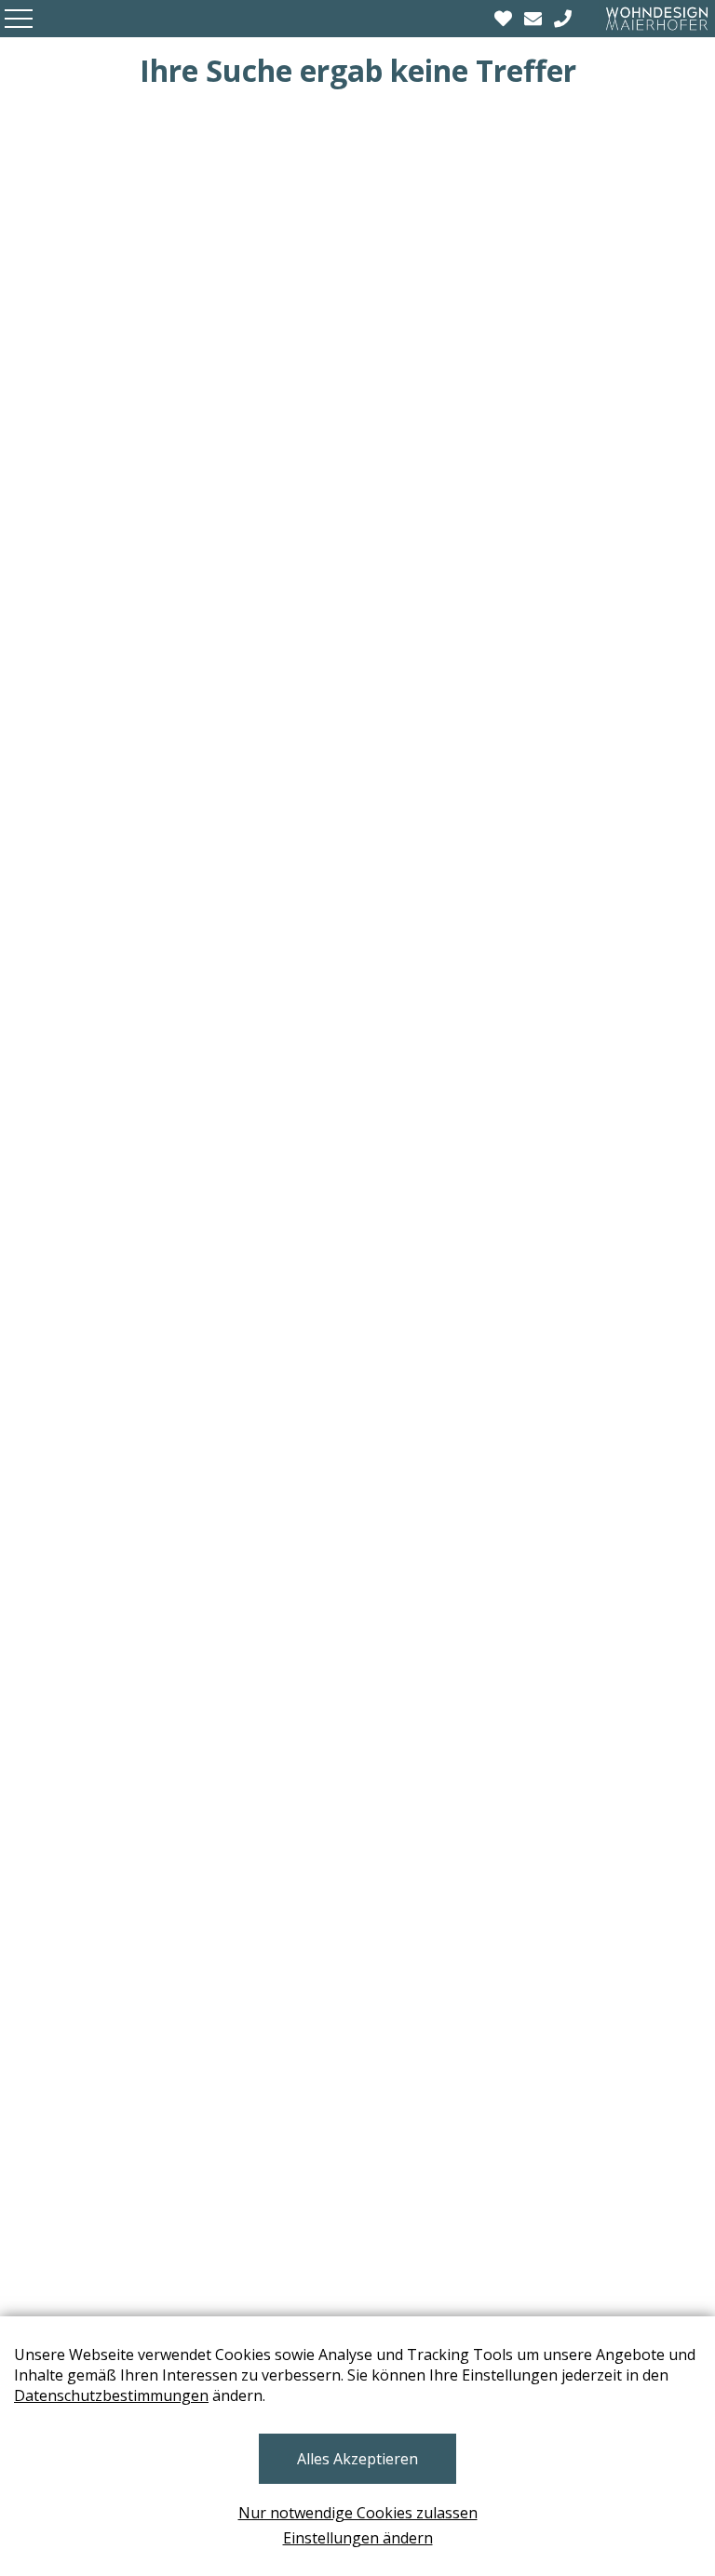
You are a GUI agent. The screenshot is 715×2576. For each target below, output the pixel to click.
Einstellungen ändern (358, 2538)
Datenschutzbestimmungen (111, 2395)
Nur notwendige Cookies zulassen (358, 2513)
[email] (535, 19)
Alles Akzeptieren (357, 2459)
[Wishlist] (506, 19)
